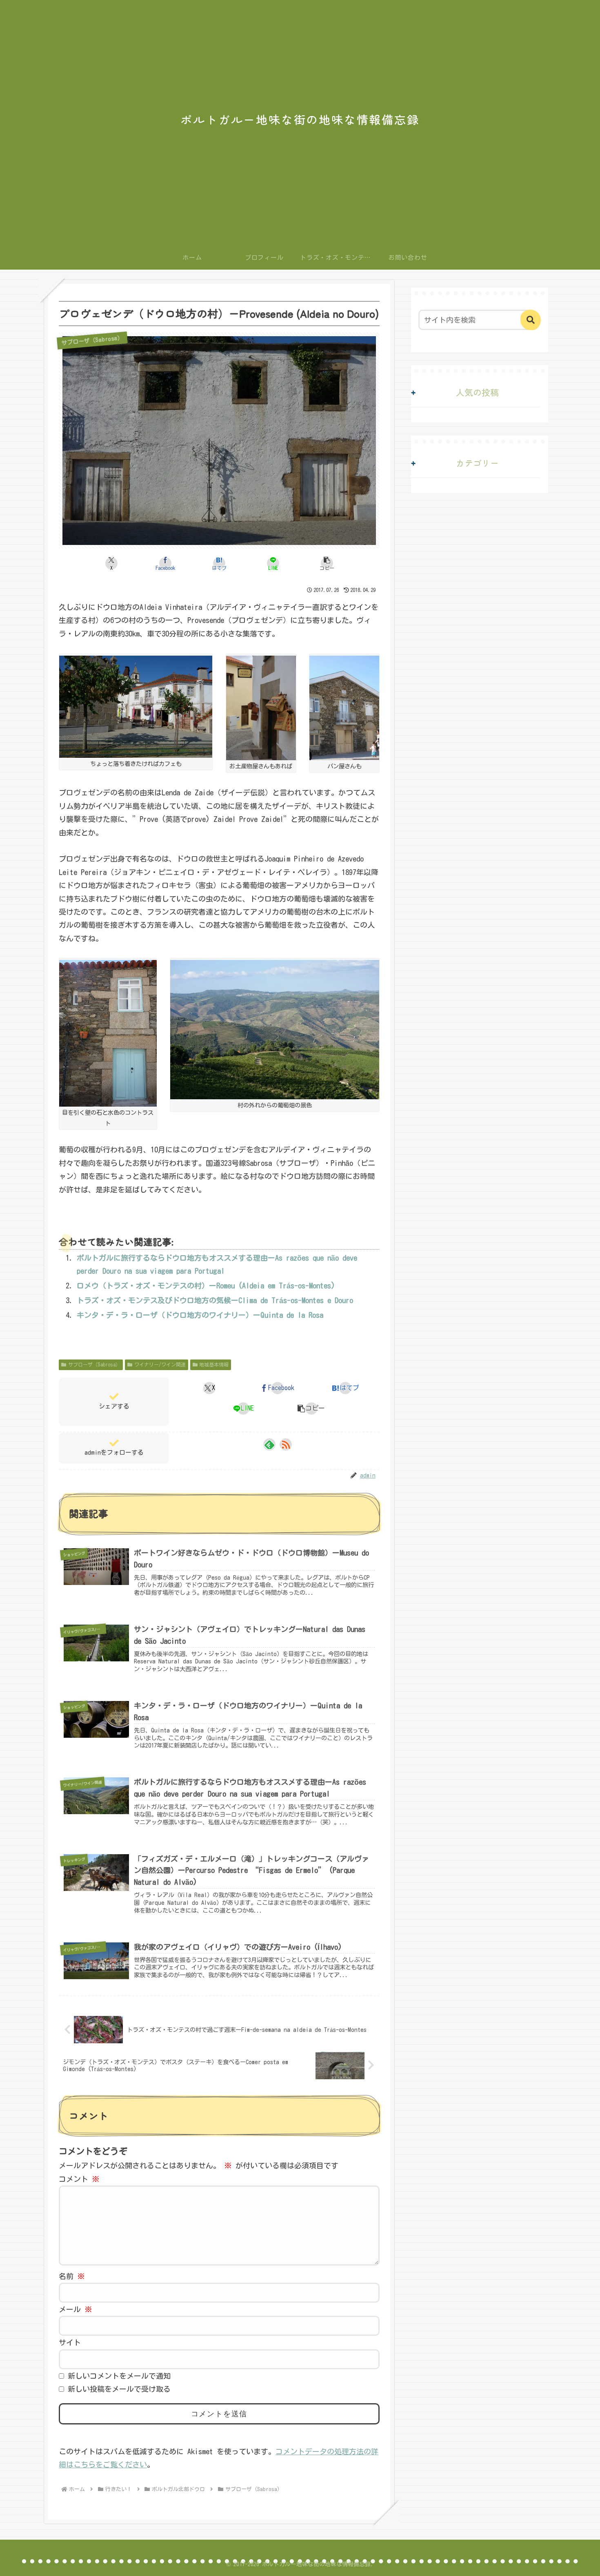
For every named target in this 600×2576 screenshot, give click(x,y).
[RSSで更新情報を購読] (286, 1444)
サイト (70, 2342)
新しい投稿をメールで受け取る (119, 2389)
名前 (72, 2276)
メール (76, 2309)
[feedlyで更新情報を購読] (269, 1444)
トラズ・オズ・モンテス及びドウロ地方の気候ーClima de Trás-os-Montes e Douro (215, 1300)
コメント (79, 2179)
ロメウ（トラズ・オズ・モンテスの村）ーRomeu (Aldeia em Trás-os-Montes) (206, 1286)
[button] (327, 563)
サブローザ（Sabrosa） (94, 1364)
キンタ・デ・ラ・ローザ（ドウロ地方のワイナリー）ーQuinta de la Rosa (200, 1315)
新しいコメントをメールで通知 (119, 2376)
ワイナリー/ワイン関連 (160, 1364)
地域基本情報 (214, 1364)
